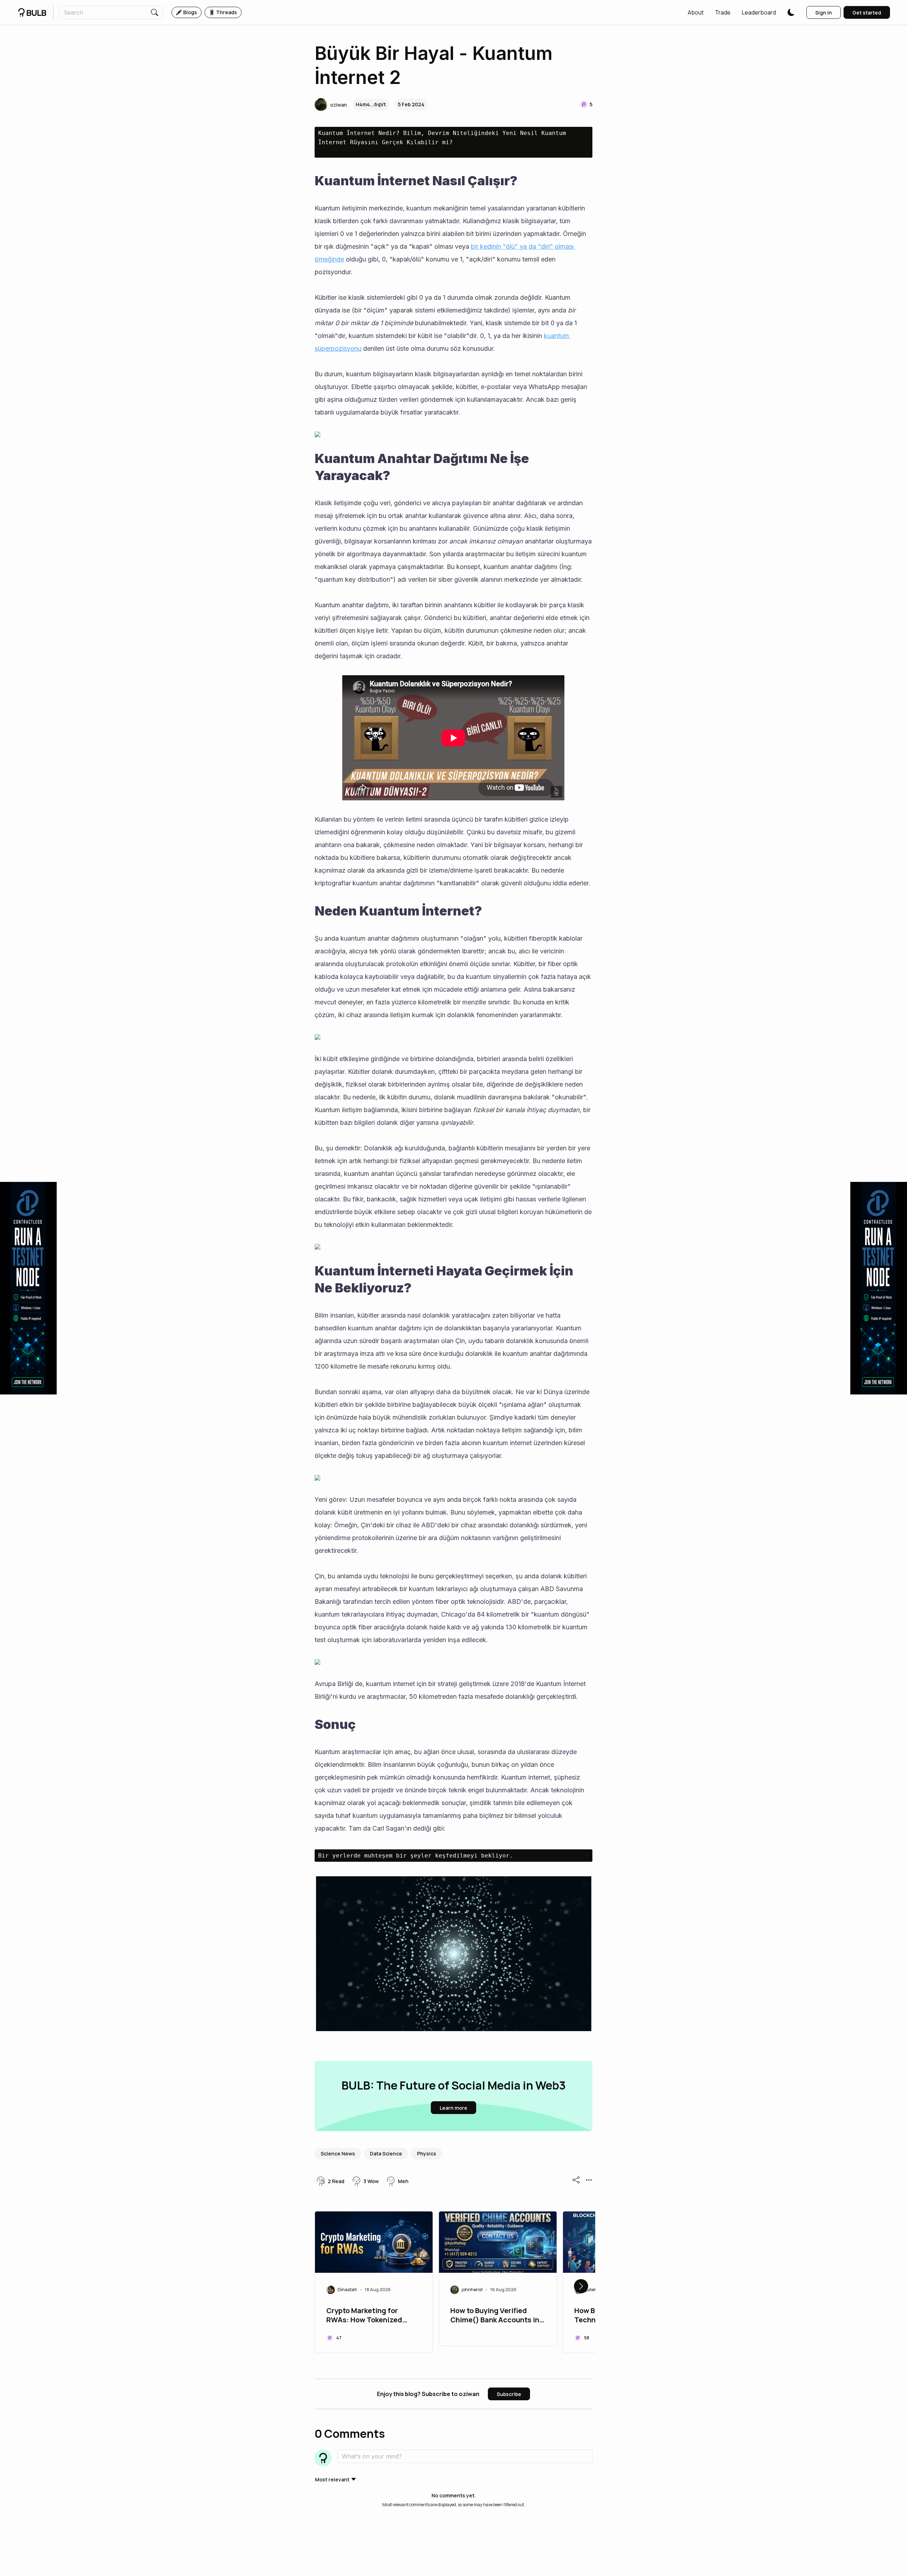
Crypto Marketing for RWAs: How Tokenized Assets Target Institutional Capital (373, 2316)
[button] (696, 12)
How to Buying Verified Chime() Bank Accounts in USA (495, 2316)
